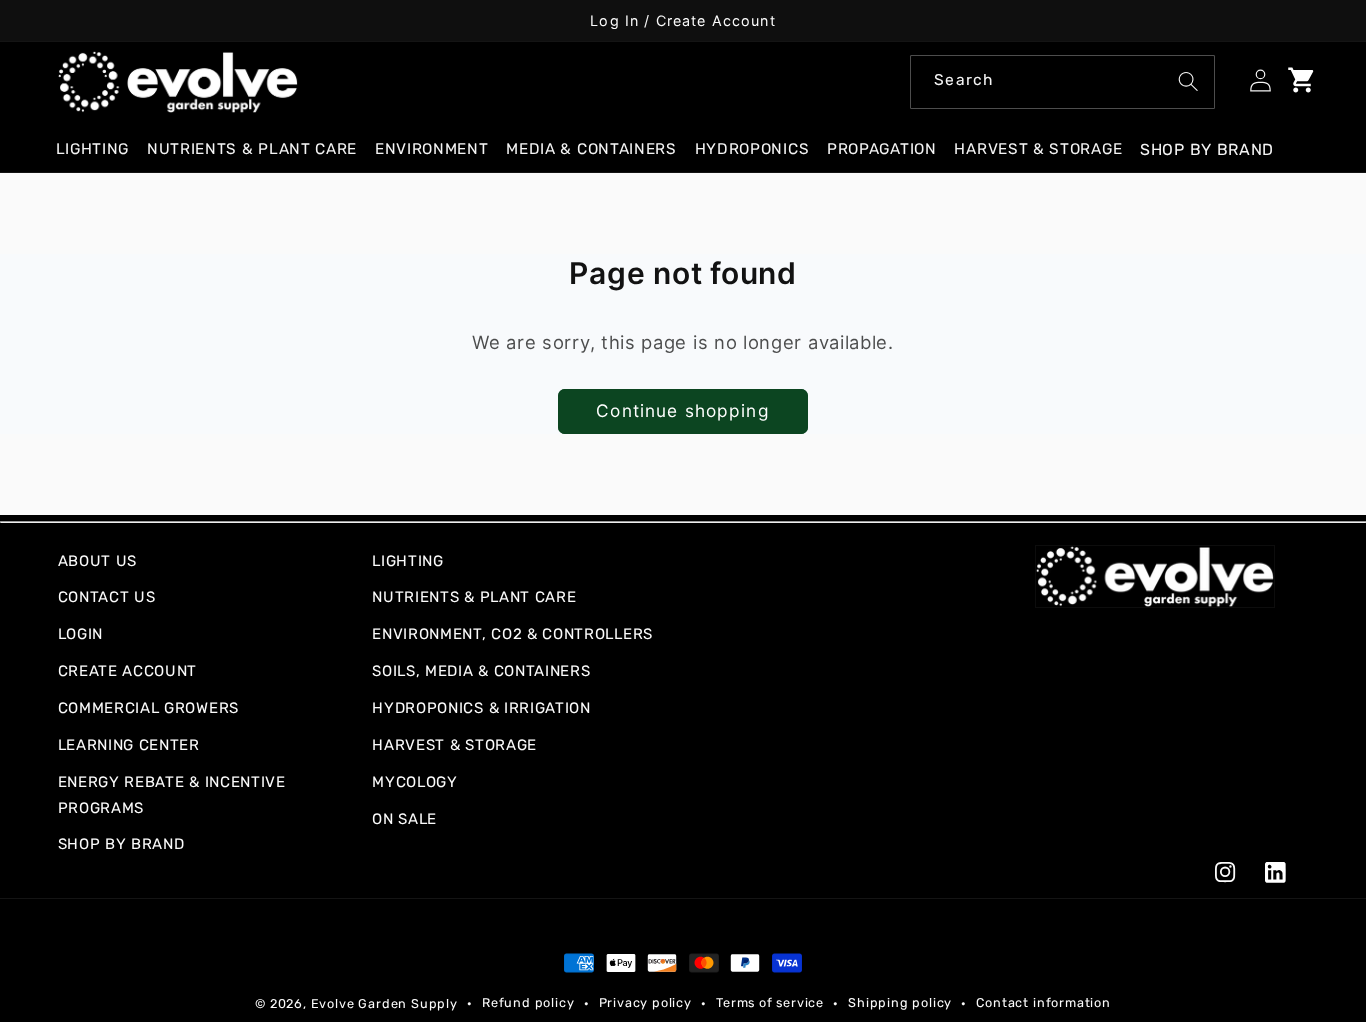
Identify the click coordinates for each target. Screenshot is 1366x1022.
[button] (101, 149)
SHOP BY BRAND (121, 844)
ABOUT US (98, 561)
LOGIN (80, 634)
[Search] (1188, 81)
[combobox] (1062, 82)
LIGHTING (408, 561)
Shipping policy (900, 1002)
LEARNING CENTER (129, 745)
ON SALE (404, 819)
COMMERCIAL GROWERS (148, 708)
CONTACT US (107, 597)
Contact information (1043, 1002)
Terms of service (770, 1002)
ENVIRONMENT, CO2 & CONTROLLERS (512, 634)
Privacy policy (645, 1002)
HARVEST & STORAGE (454, 745)
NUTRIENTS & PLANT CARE (474, 597)
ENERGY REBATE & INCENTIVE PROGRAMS (172, 794)
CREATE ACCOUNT (128, 671)
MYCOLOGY (415, 782)
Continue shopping (683, 410)
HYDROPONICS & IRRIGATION (481, 708)
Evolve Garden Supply (384, 1003)
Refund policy (528, 1002)
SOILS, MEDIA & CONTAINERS (481, 671)
